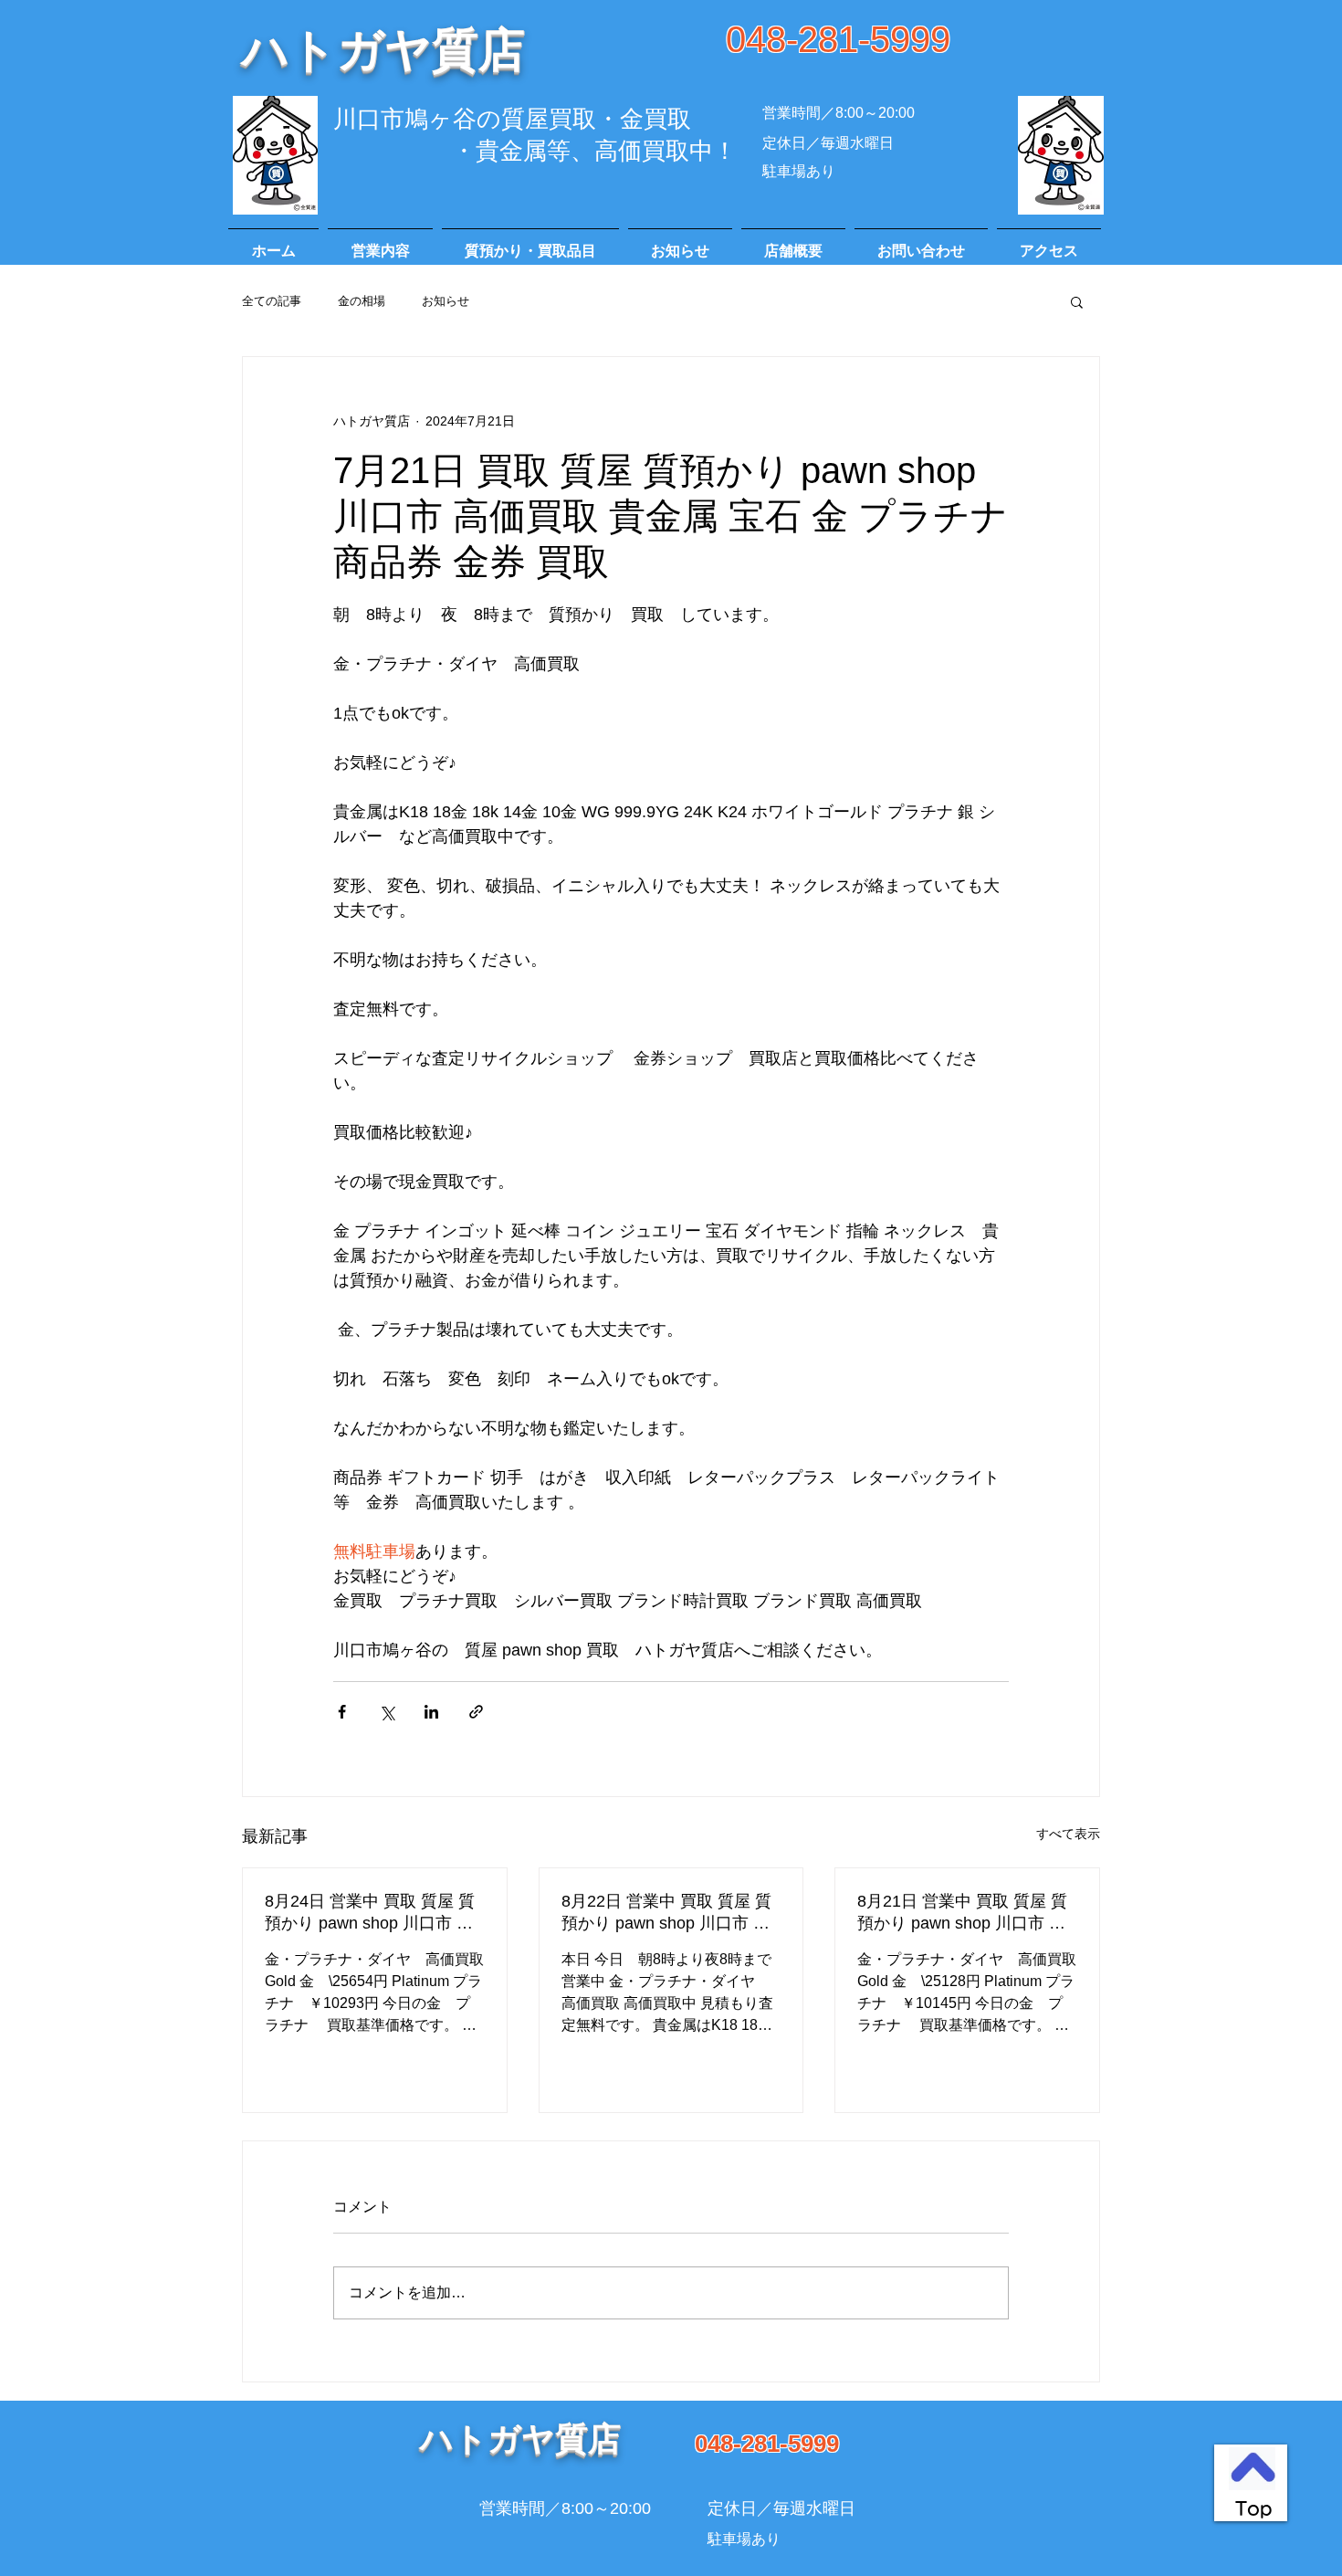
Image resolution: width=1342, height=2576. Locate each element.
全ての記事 (272, 301)
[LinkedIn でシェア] (431, 1712)
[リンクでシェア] (476, 1712)
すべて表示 (1068, 1834)
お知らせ (446, 301)
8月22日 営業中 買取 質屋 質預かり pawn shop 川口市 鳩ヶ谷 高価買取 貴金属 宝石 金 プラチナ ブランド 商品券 (669, 1913)
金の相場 (362, 301)
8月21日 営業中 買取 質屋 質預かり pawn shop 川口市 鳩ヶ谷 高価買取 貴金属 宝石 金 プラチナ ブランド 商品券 (965, 1913)
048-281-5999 (838, 39)
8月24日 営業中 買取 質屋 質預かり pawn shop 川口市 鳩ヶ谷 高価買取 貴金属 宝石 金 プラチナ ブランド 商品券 (372, 1913)
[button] (1077, 301)
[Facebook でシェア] (342, 1712)
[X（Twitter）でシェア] (387, 1712)
